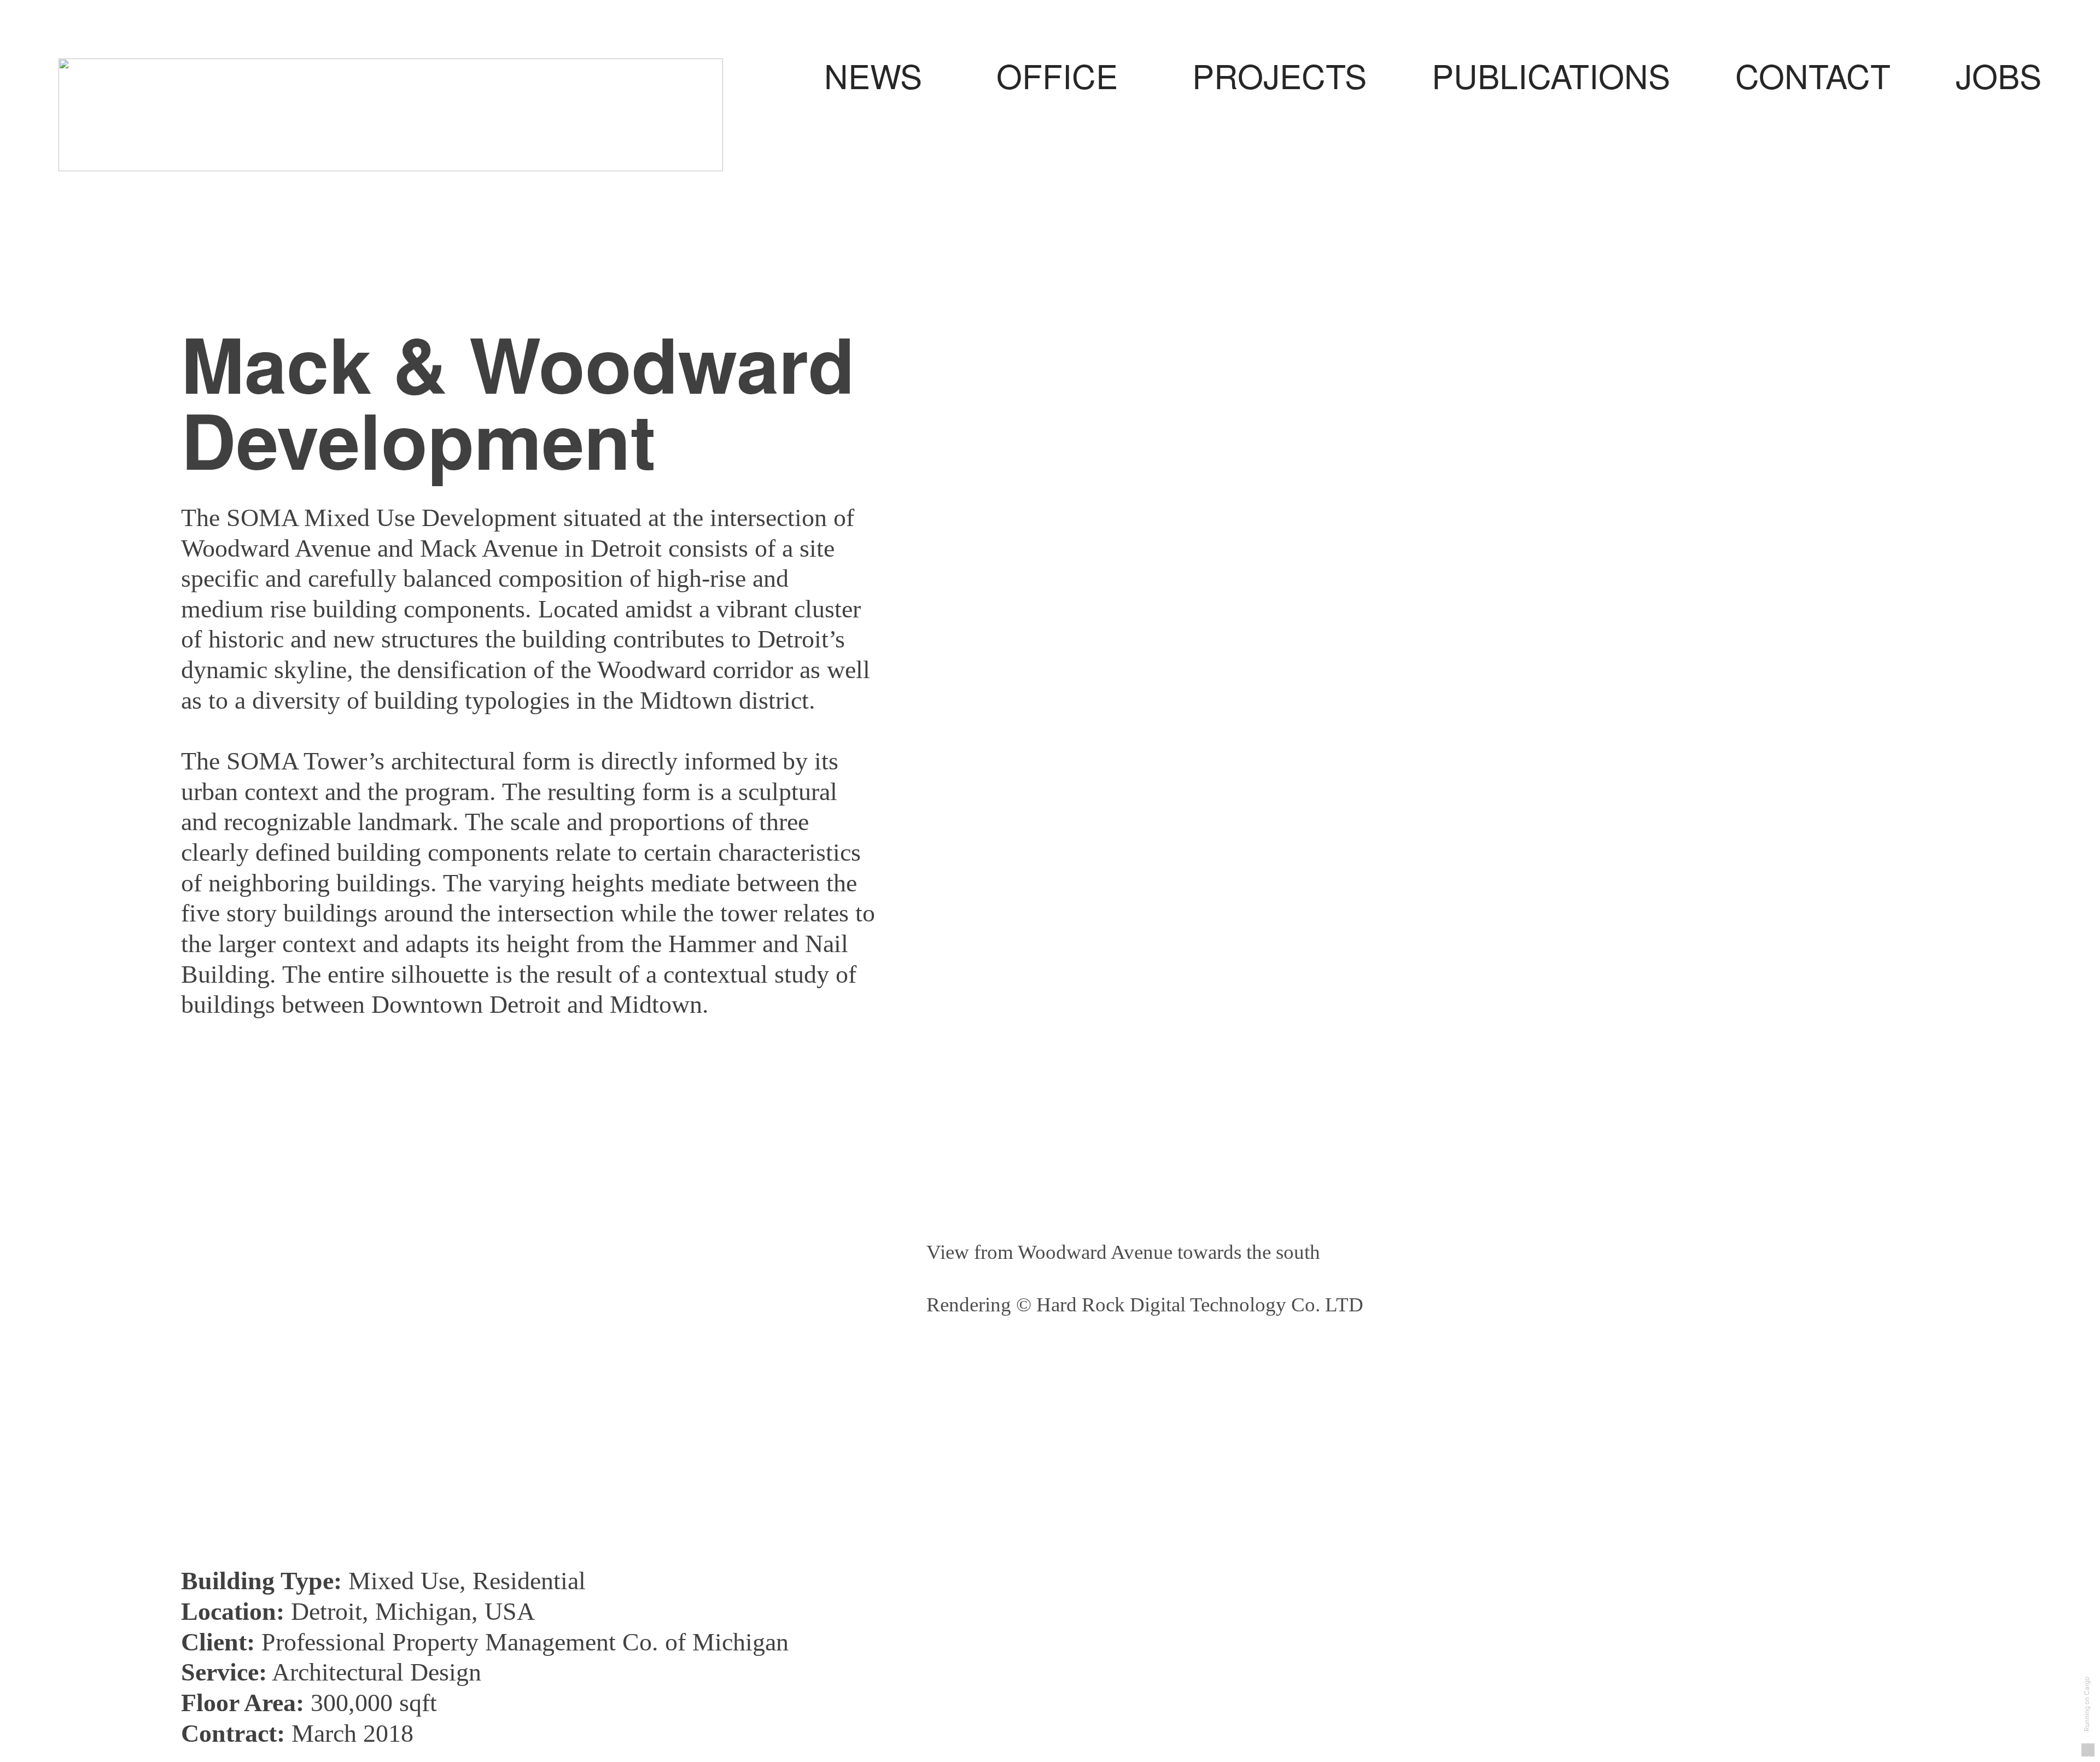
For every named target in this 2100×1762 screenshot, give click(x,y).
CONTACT (1813, 75)
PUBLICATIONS (1551, 75)
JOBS (1999, 75)
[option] (1423, 906)
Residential (529, 1581)
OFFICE (1094, 75)
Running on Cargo (2087, 1703)
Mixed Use (404, 1581)
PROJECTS (1279, 75)
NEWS (873, 75)
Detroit (326, 1611)
